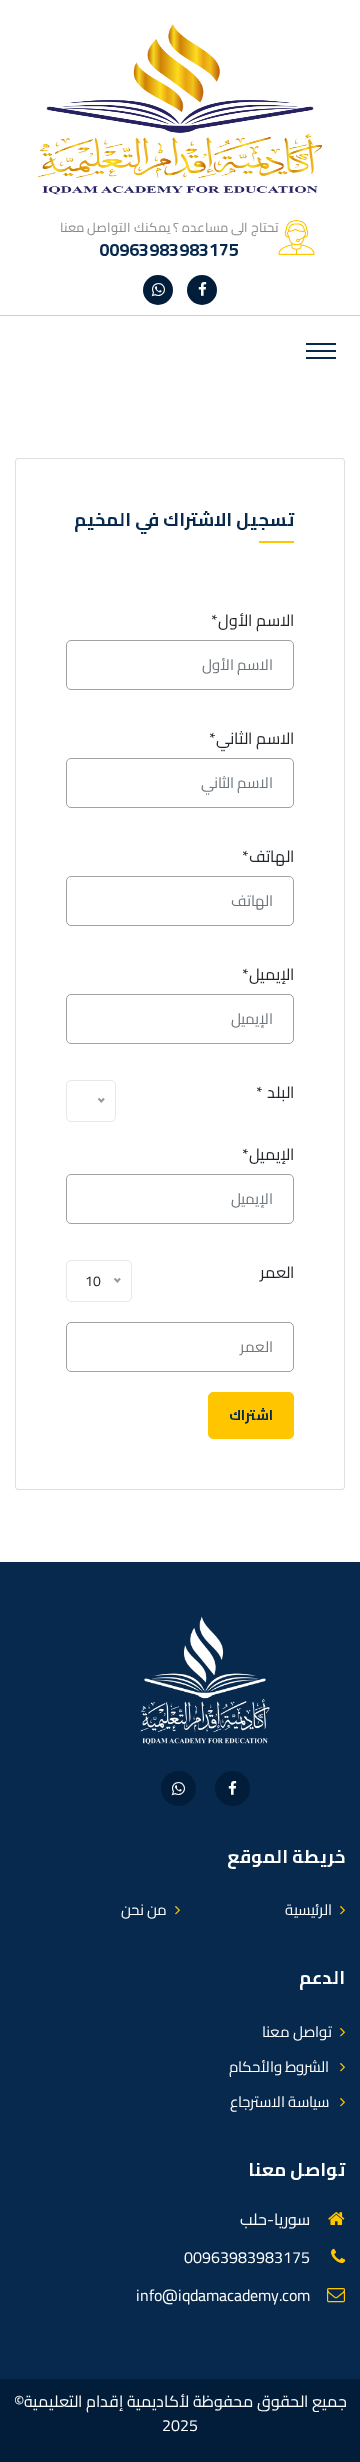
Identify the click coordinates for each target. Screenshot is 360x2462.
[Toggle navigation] (321, 351)
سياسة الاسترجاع (281, 2101)
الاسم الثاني (251, 738)
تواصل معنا (297, 2031)
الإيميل (268, 974)
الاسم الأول (252, 620)
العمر (277, 1272)
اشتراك (251, 1415)
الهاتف (268, 856)
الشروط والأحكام (280, 2066)
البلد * (275, 1092)
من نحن (144, 1909)
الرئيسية (308, 1909)
